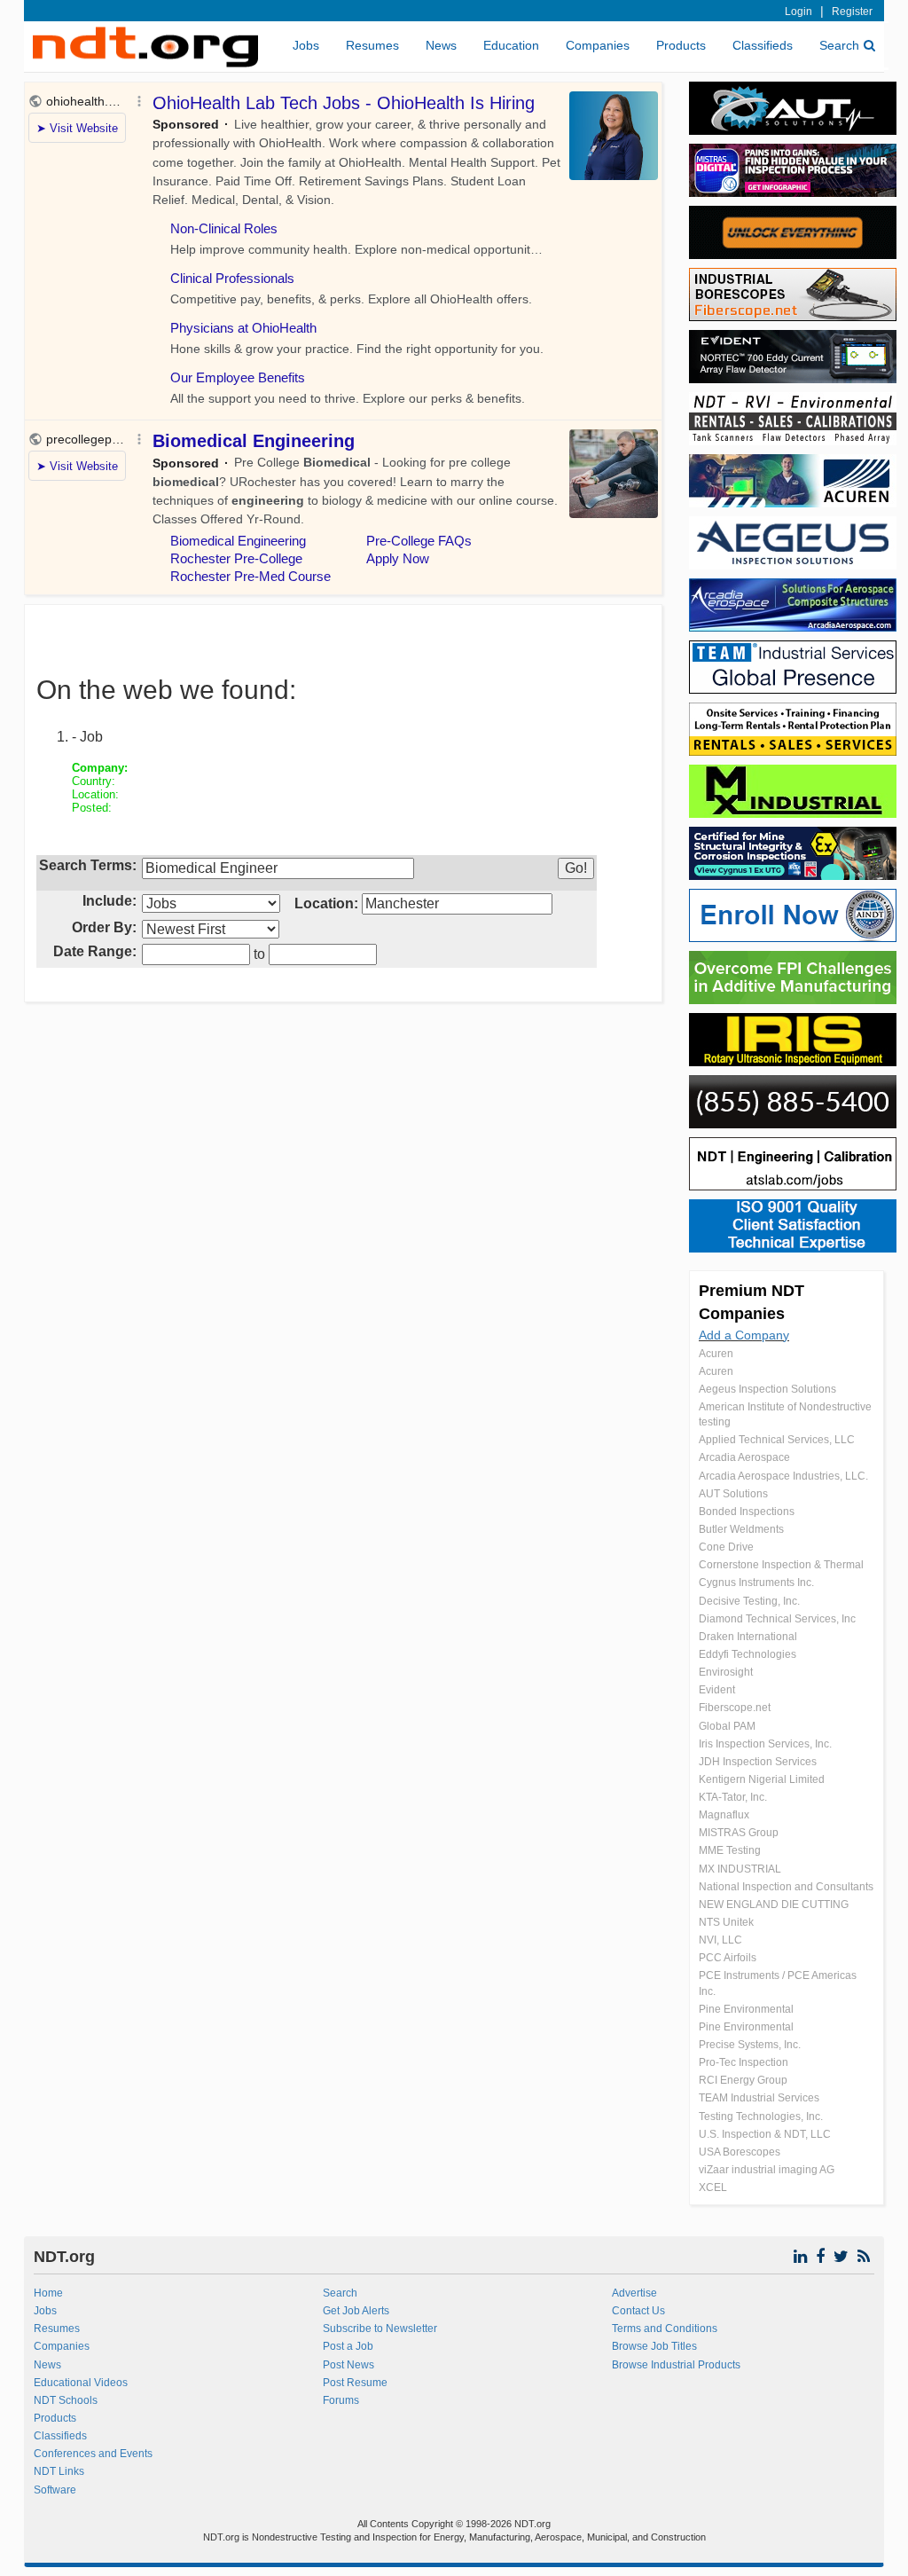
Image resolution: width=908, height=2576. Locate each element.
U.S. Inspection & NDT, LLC (765, 2134)
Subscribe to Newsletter (380, 2329)
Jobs (306, 45)
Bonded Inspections (747, 1512)
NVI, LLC (720, 1940)
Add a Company (744, 1335)
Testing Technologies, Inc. (761, 2117)
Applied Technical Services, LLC (777, 1440)
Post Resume (355, 2383)
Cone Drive (726, 1547)
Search (839, 45)
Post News (348, 2365)
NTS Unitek (726, 1922)
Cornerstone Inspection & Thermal (781, 1565)
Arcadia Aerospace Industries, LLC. (783, 1476)
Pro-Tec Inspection (744, 2062)
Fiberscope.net (735, 1708)
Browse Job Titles (654, 2346)
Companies (598, 45)
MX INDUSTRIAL (740, 1869)
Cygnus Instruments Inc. (756, 1583)
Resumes (372, 45)
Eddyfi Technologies (748, 1654)
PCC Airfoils (728, 1958)
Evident (717, 1690)
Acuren (716, 1354)
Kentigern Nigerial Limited (762, 1779)
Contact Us (638, 2311)
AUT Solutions (733, 1494)
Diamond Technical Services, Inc (777, 1619)
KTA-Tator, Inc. (733, 1797)
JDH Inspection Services (758, 1762)
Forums (341, 2400)
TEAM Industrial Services (759, 2098)
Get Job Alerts (356, 2311)
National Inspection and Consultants (786, 1887)
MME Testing (730, 1850)
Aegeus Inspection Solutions (767, 1389)
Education (511, 45)
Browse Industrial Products (676, 2365)
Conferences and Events (93, 2454)
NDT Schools (66, 2400)
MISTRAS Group (739, 1833)
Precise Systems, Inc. (750, 2045)
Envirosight (726, 1672)
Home (48, 2293)
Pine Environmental (746, 2009)
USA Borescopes (740, 2152)
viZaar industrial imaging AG (767, 2170)
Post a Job (348, 2346)
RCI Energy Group (743, 2080)
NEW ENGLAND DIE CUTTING (774, 1905)
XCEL (713, 2187)
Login (798, 12)
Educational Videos (81, 2383)
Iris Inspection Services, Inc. (765, 1744)
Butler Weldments (741, 1529)
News (441, 45)
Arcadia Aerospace (744, 1457)
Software (55, 2490)
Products (681, 45)
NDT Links (59, 2471)
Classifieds (763, 45)
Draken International (748, 1637)
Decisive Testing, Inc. (749, 1601)
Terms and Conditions (665, 2329)
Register (852, 12)
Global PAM (727, 1726)
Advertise (634, 2293)
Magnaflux (724, 1815)
